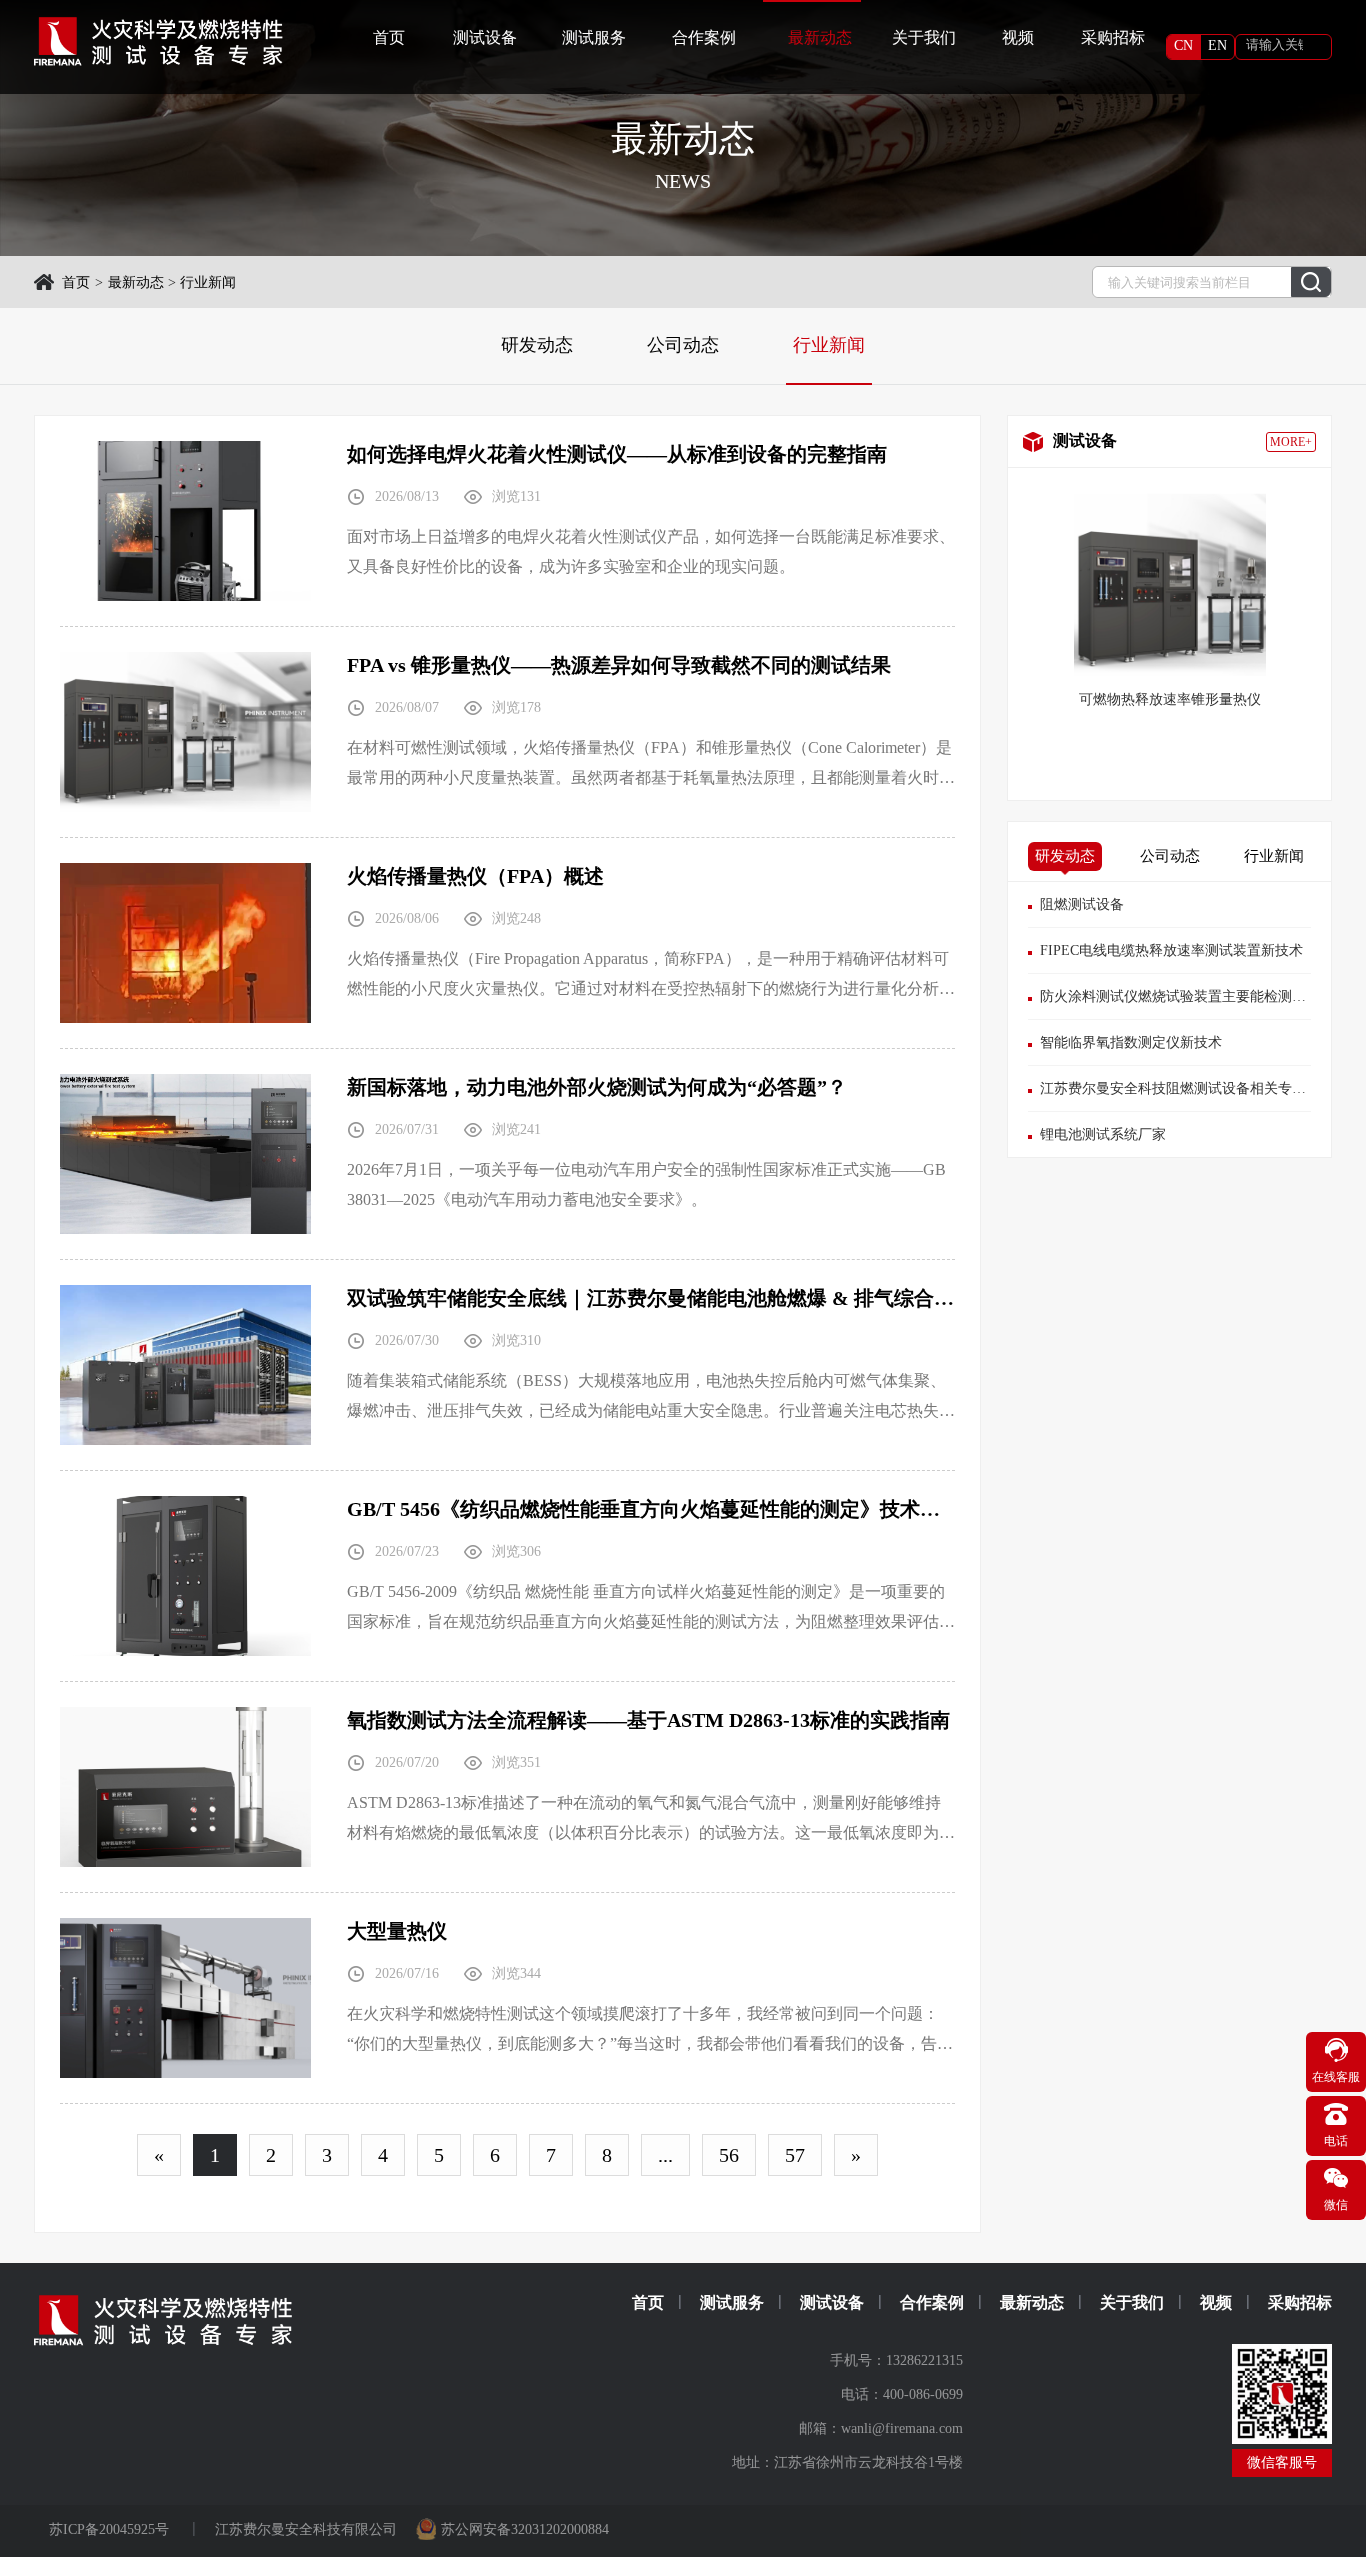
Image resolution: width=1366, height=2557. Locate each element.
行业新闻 (208, 282)
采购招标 (1113, 37)
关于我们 (924, 37)
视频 (1018, 37)
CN (1183, 45)
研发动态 (537, 345)
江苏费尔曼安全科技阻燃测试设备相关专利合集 (1187, 1088)
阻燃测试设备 (1082, 904)
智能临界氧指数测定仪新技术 (1131, 1042)
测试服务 (594, 37)
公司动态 (683, 345)
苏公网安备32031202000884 (525, 2529)
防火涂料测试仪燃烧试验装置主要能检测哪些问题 (1194, 996)
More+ (1291, 442)
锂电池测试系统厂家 (1103, 1134)
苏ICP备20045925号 (111, 2529)
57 (795, 2155)
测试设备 (485, 37)
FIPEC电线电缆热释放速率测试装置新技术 (1171, 950)
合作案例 (704, 37)
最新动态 (136, 282)
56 (729, 2155)
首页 (389, 37)
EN (1217, 45)
